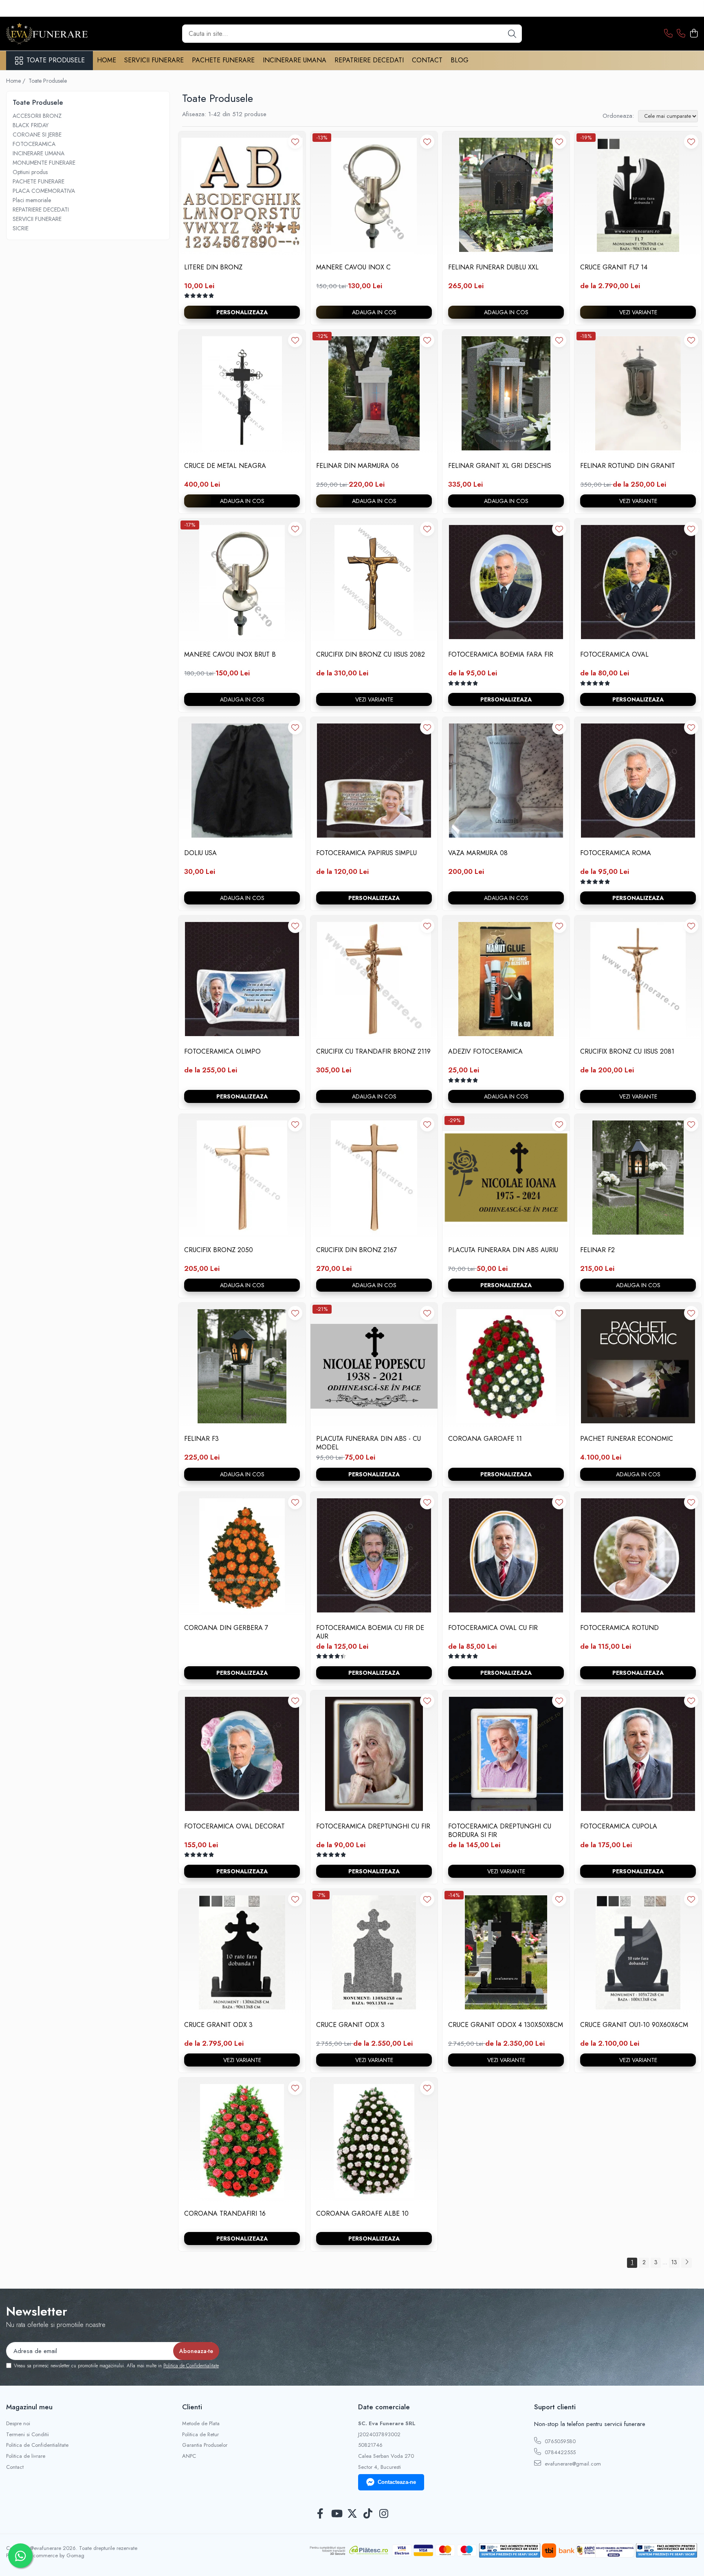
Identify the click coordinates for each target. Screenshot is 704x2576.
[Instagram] (384, 2514)
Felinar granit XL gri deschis (500, 466)
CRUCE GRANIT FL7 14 (614, 268)
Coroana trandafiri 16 (225, 2214)
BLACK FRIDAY (31, 125)
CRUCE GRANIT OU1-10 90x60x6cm (634, 2025)
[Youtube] (336, 2514)
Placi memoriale (32, 200)
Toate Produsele (56, 60)
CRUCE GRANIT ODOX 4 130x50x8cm (506, 2025)
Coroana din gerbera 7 (226, 1628)
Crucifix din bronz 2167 (356, 1250)
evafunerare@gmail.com (572, 2464)
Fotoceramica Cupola (619, 1827)
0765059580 (559, 2441)
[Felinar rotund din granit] (638, 393)
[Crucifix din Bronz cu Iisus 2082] (374, 582)
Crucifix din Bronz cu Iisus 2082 (371, 655)
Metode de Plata (201, 2424)
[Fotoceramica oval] (638, 582)
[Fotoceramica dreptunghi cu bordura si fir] (506, 1754)
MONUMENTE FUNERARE (44, 163)
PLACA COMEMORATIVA (44, 191)
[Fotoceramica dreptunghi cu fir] (374, 1754)
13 (674, 2262)
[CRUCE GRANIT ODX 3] (242, 1952)
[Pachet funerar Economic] (638, 1366)
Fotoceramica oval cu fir (493, 1628)
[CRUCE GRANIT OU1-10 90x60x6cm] (638, 1952)
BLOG (460, 60)
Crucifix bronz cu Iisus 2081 (627, 1052)
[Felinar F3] (242, 1366)
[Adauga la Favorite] (295, 142)
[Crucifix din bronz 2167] (374, 1178)
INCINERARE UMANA (295, 60)
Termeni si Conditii (27, 2435)
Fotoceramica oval (614, 655)
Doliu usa (200, 853)
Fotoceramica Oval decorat (234, 1827)
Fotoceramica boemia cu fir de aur (370, 1632)
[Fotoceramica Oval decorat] (242, 1754)
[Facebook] (320, 2514)
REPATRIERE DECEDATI (369, 60)
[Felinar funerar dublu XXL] (506, 195)
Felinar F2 (597, 1250)
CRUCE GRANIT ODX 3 (218, 2025)
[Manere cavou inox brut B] (242, 582)
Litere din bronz (213, 268)
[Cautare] (512, 34)
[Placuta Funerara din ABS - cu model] (374, 1366)
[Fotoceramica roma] (638, 781)
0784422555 (559, 2452)
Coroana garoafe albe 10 (362, 2214)
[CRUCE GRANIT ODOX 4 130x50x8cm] (506, 1952)
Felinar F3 (201, 1439)
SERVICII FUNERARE (154, 60)
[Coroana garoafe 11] (506, 1366)
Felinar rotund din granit (628, 466)
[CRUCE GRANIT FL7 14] (638, 195)
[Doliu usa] (242, 781)
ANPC (189, 2456)
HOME (107, 60)
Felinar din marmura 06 (357, 466)
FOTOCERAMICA (34, 144)
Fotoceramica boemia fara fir (501, 655)
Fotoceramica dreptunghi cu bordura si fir (500, 1831)
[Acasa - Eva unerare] (47, 34)
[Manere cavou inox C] (374, 195)
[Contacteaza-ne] (668, 34)
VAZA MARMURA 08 (478, 853)
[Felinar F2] (638, 1178)
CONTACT (427, 60)
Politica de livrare (26, 2456)
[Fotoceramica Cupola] (638, 1754)
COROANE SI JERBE (37, 135)
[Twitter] (352, 2514)
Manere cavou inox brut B (230, 655)
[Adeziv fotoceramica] (506, 979)
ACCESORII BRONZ (37, 116)
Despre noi (18, 2424)
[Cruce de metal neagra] (242, 393)
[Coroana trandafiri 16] (242, 2141)
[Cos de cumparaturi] (694, 34)
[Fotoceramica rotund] (638, 1555)
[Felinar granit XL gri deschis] (506, 393)
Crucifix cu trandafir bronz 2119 (373, 1052)
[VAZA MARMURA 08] (506, 781)
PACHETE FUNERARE (223, 60)
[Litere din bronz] (242, 195)
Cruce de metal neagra (225, 466)
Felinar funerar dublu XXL (493, 268)
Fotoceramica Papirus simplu (366, 853)
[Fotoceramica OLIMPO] (242, 979)
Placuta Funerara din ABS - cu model (368, 1443)
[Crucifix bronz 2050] (242, 1178)
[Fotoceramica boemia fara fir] (506, 582)
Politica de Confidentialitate (191, 2366)
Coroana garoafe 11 (485, 1439)
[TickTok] (368, 2514)
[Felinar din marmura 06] (374, 393)
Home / (16, 81)
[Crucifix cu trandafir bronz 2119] (374, 979)
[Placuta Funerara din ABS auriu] (506, 1178)
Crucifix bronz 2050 (219, 1250)
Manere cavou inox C (353, 268)
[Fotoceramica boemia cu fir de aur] (374, 1555)
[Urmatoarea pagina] (686, 2263)
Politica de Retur (200, 2435)
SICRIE (21, 228)
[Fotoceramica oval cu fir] (506, 1555)
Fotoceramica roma (616, 853)
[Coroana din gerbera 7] (242, 1555)
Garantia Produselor (205, 2445)
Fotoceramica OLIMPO (222, 1052)
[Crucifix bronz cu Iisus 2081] (638, 979)
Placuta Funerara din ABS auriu (503, 1250)
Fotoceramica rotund (619, 1628)
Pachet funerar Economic (627, 1439)
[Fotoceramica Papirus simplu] (374, 781)
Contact (15, 2467)
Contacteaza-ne (397, 2482)
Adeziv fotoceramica (485, 1052)
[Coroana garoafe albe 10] (374, 2141)
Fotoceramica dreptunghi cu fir (373, 1827)
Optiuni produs (30, 172)
